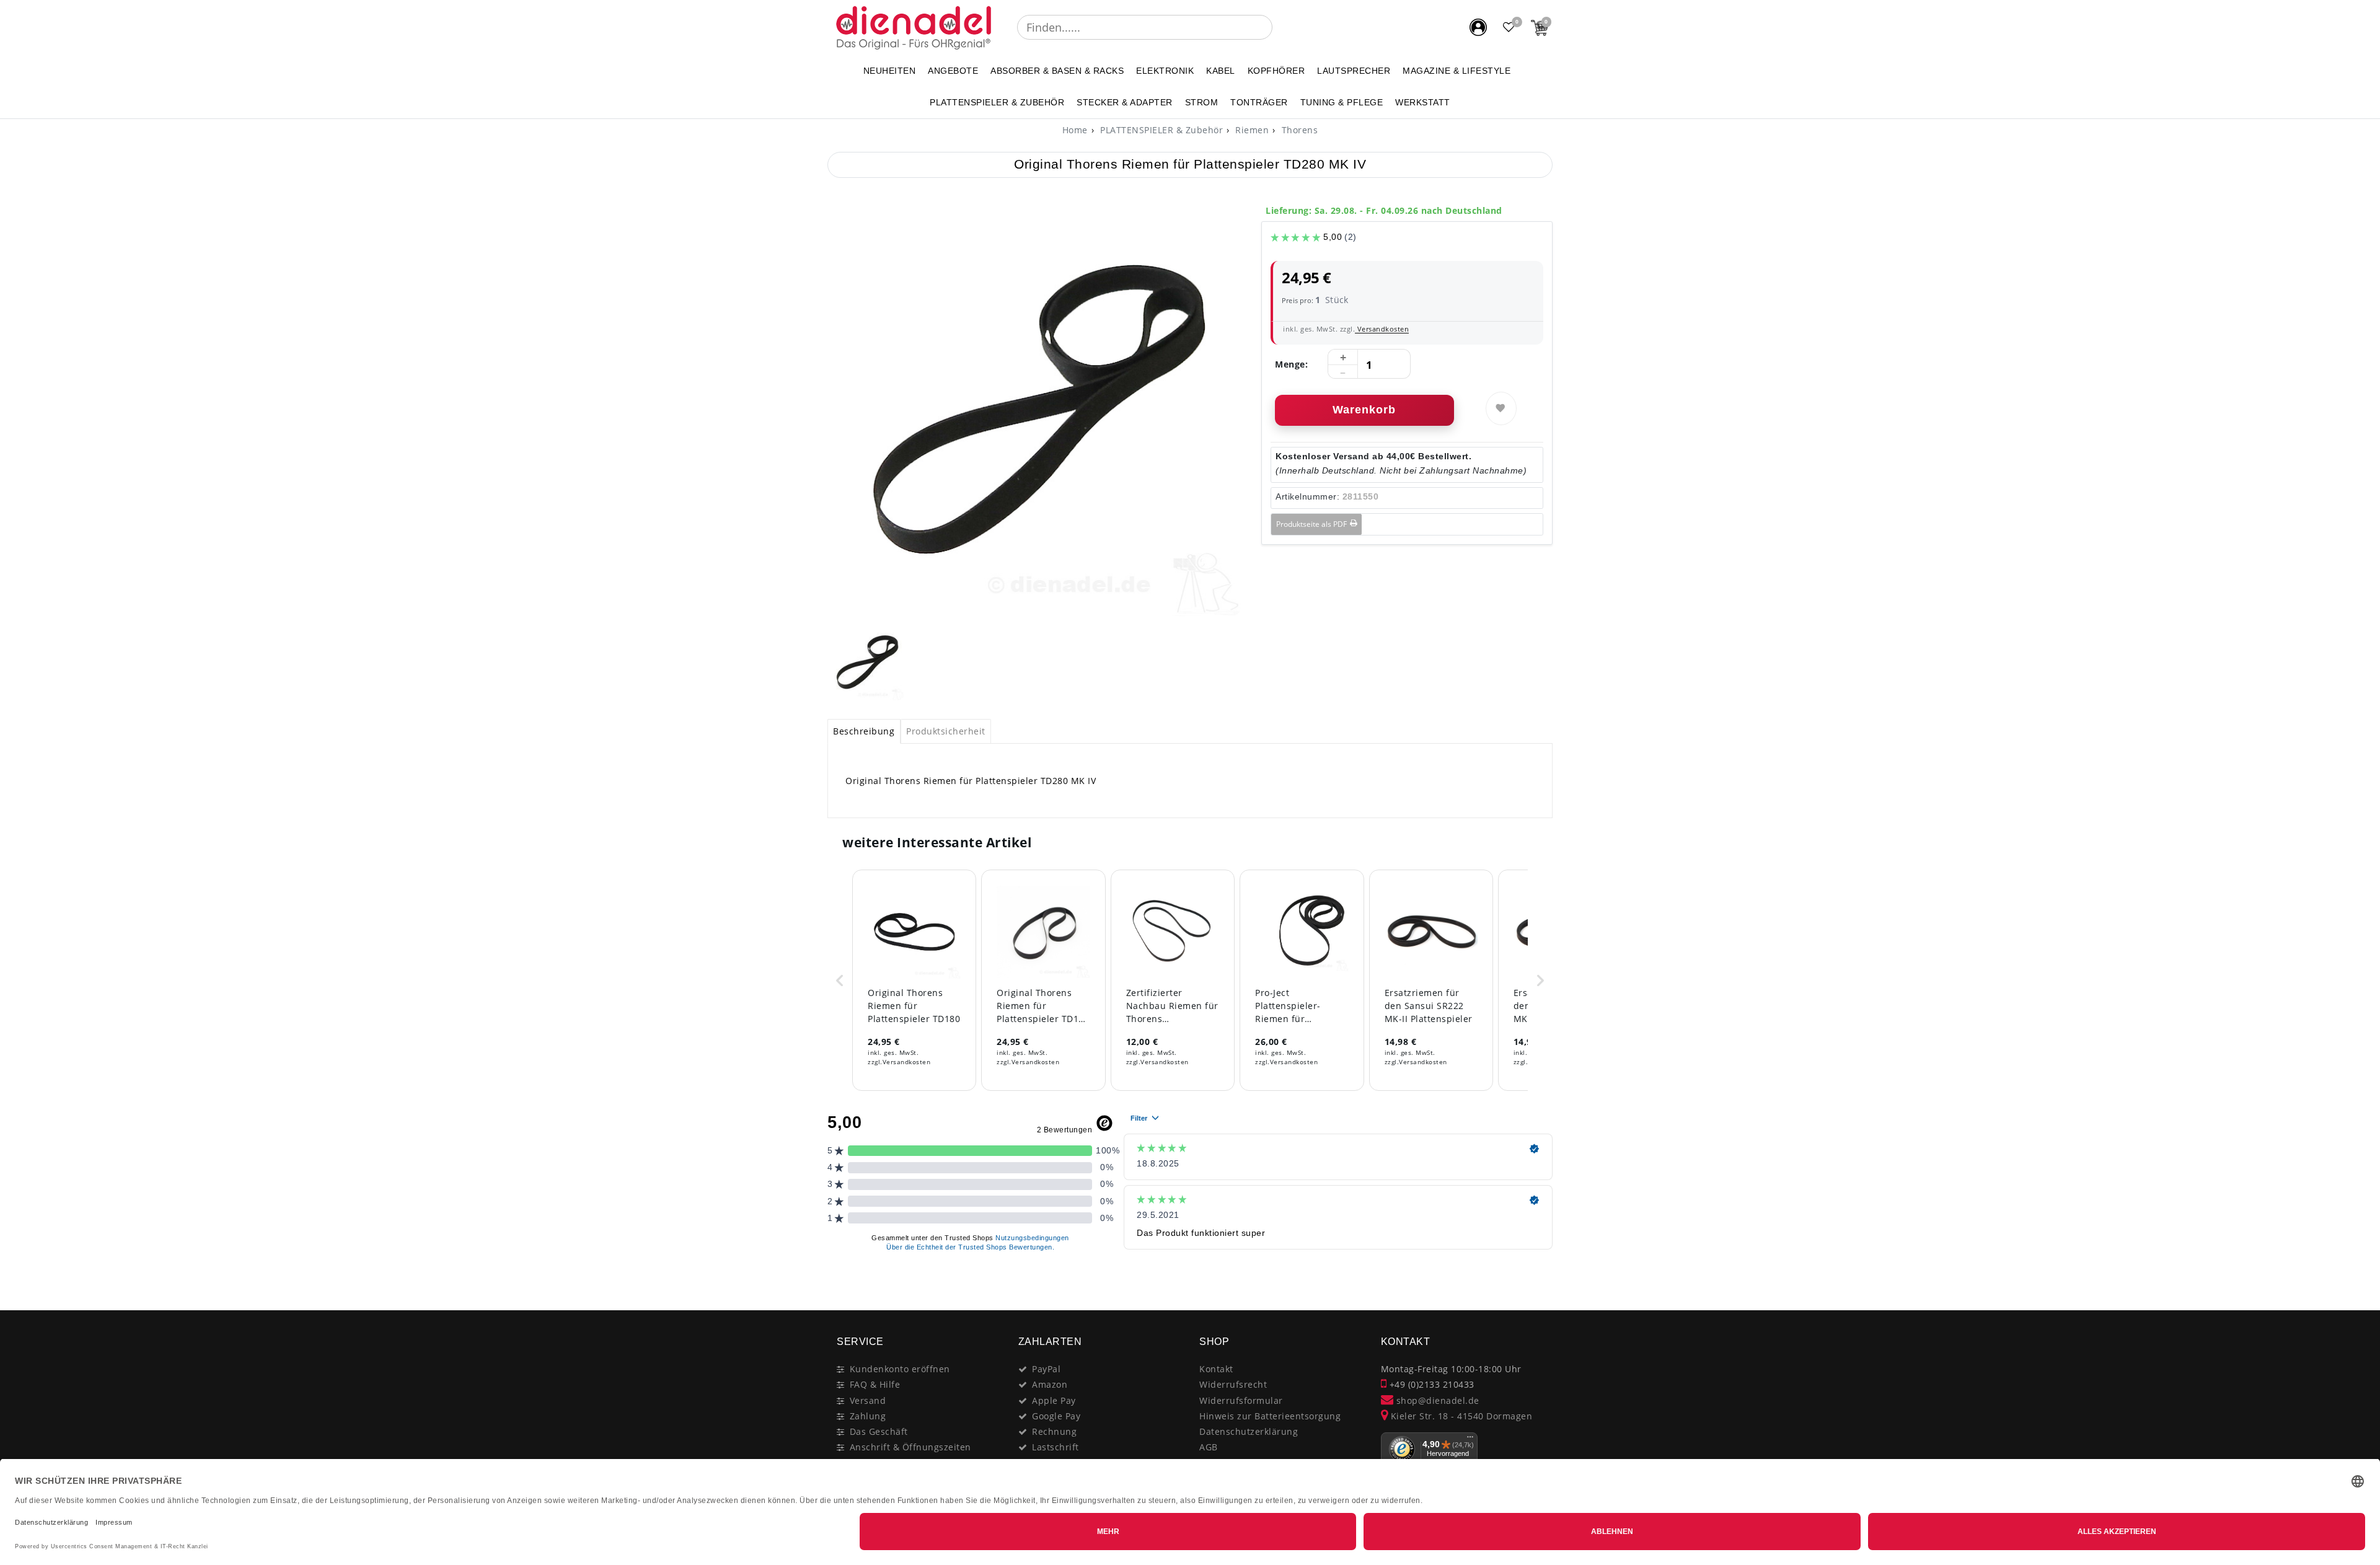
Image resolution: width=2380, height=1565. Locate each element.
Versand (868, 1400)
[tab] (864, 731)
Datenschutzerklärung (1249, 1431)
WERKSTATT (1423, 102)
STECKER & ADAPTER (1125, 102)
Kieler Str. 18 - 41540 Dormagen (1460, 1416)
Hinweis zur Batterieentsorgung (1270, 1416)
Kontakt (1216, 1369)
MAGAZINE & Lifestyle (1457, 71)
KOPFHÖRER (1276, 71)
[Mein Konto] (1478, 27)
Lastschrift (1056, 1447)
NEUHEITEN (890, 71)
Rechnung (1054, 1431)
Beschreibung (864, 731)
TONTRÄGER (1259, 102)
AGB (1209, 1447)
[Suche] (1281, 27)
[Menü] (1470, 1440)
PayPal (1046, 1369)
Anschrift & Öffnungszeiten (910, 1447)
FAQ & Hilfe (875, 1384)
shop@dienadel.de (1436, 1400)
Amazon (1050, 1384)
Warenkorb (1364, 410)
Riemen (1251, 130)
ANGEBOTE (953, 71)
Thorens (1298, 130)
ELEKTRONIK (1165, 71)
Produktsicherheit (946, 731)
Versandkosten (1382, 329)
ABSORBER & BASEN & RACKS (1057, 71)
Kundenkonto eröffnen (900, 1369)
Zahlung (868, 1416)
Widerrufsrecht (1233, 1384)
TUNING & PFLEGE (1342, 102)
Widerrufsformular (1241, 1400)
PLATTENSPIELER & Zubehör (997, 102)
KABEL (1221, 71)
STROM (1202, 102)
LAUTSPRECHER (1354, 71)
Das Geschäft (879, 1431)
